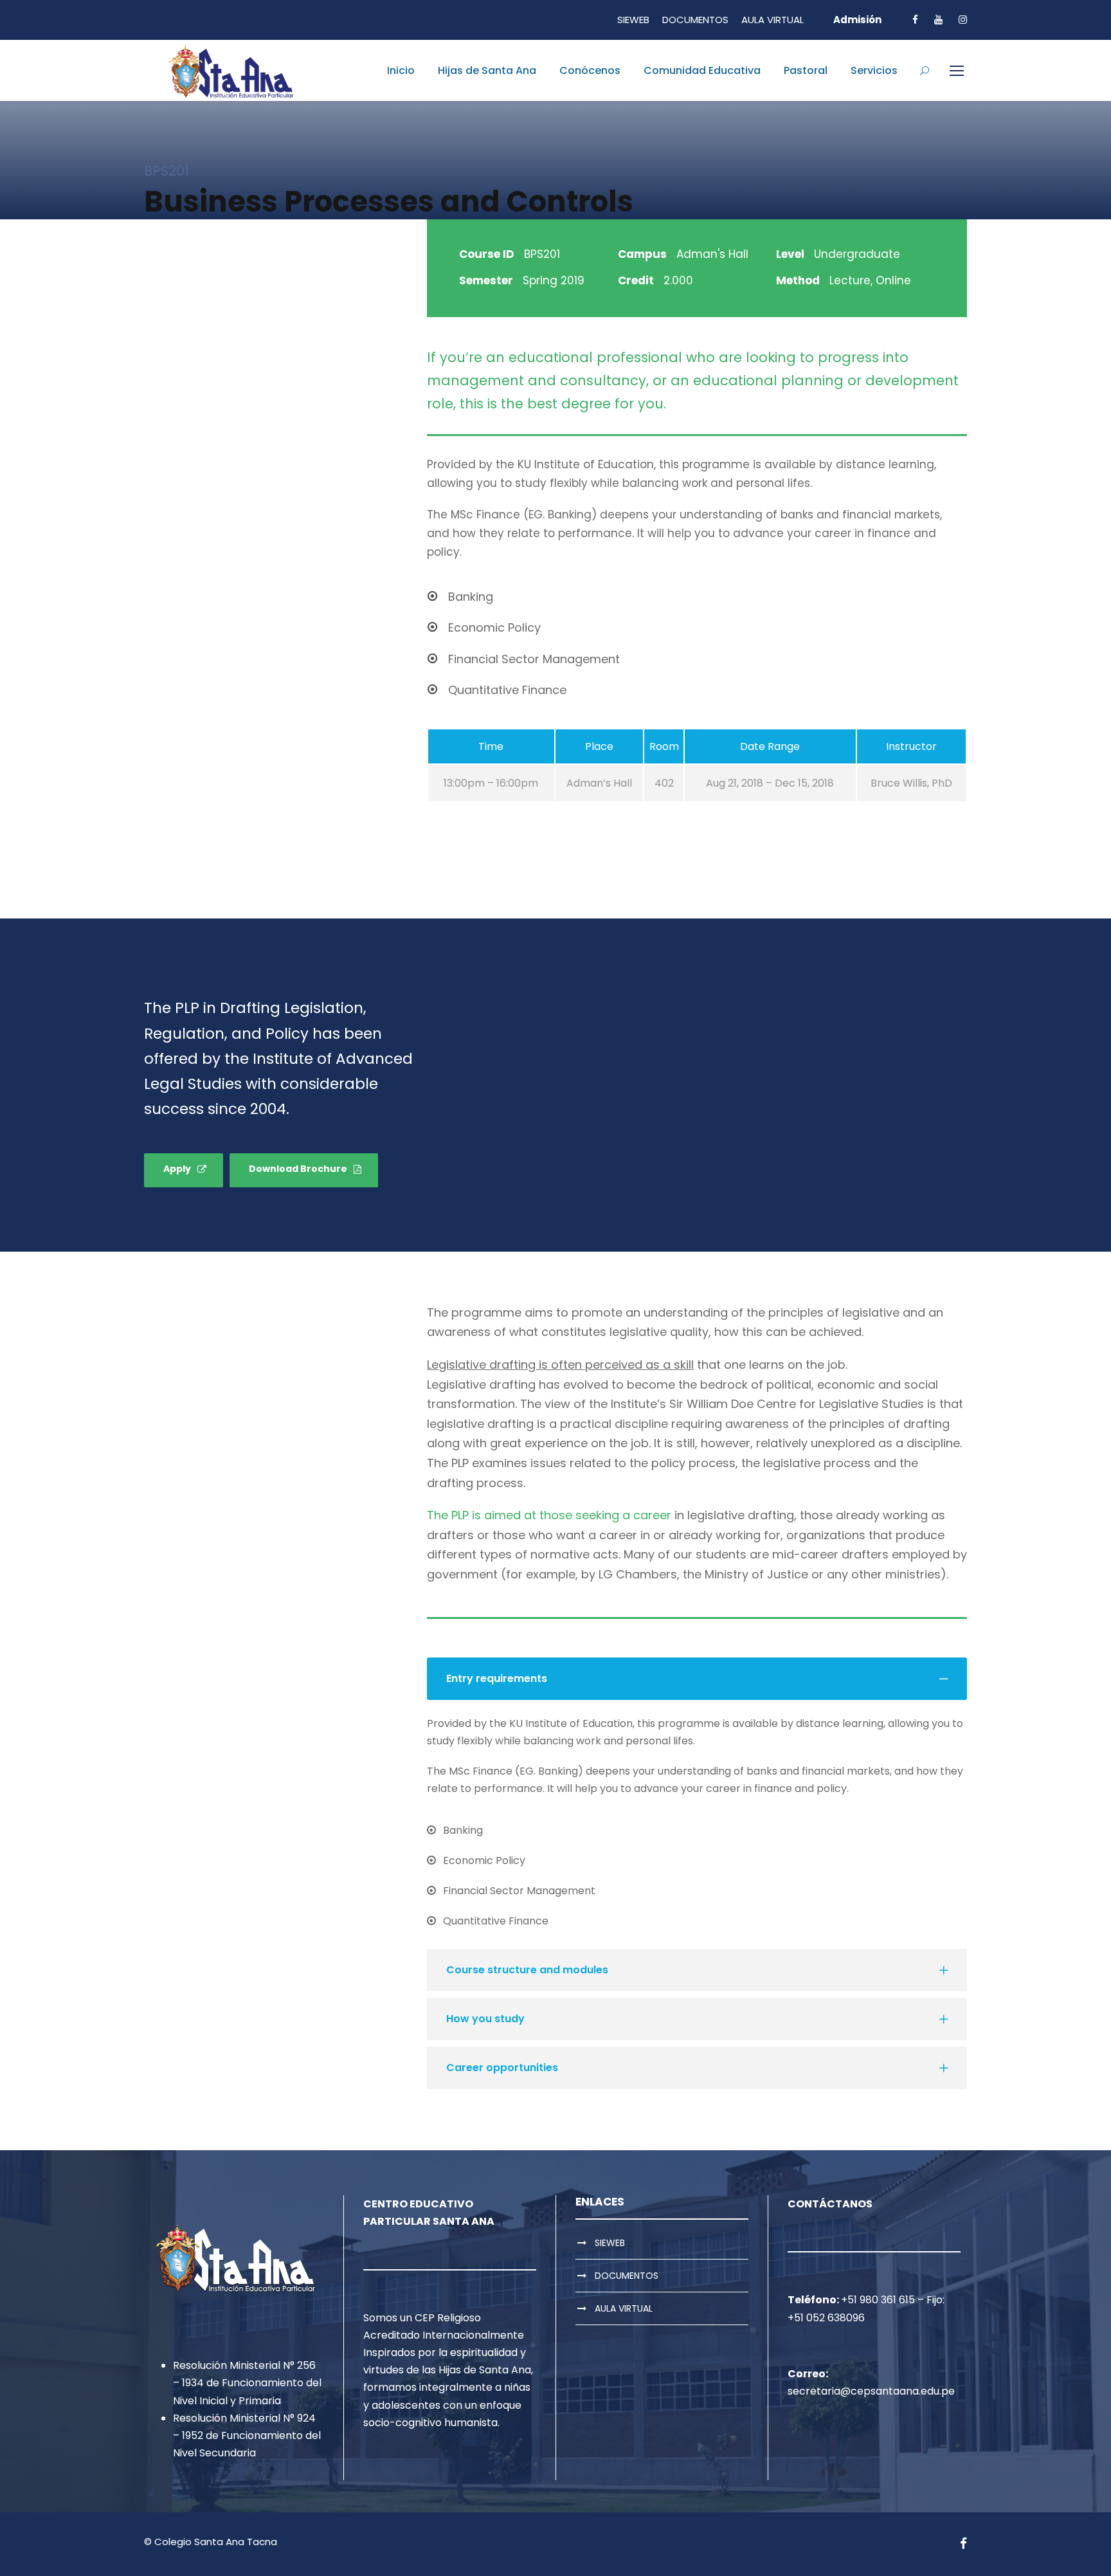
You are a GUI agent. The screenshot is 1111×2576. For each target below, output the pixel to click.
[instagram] (963, 20)
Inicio (401, 70)
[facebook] (915, 20)
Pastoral (806, 70)
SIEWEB (633, 20)
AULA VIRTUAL (772, 20)
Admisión (857, 20)
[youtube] (938, 20)
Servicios (874, 70)
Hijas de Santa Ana (487, 70)
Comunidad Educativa (702, 70)
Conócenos (590, 70)
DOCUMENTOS (695, 20)
